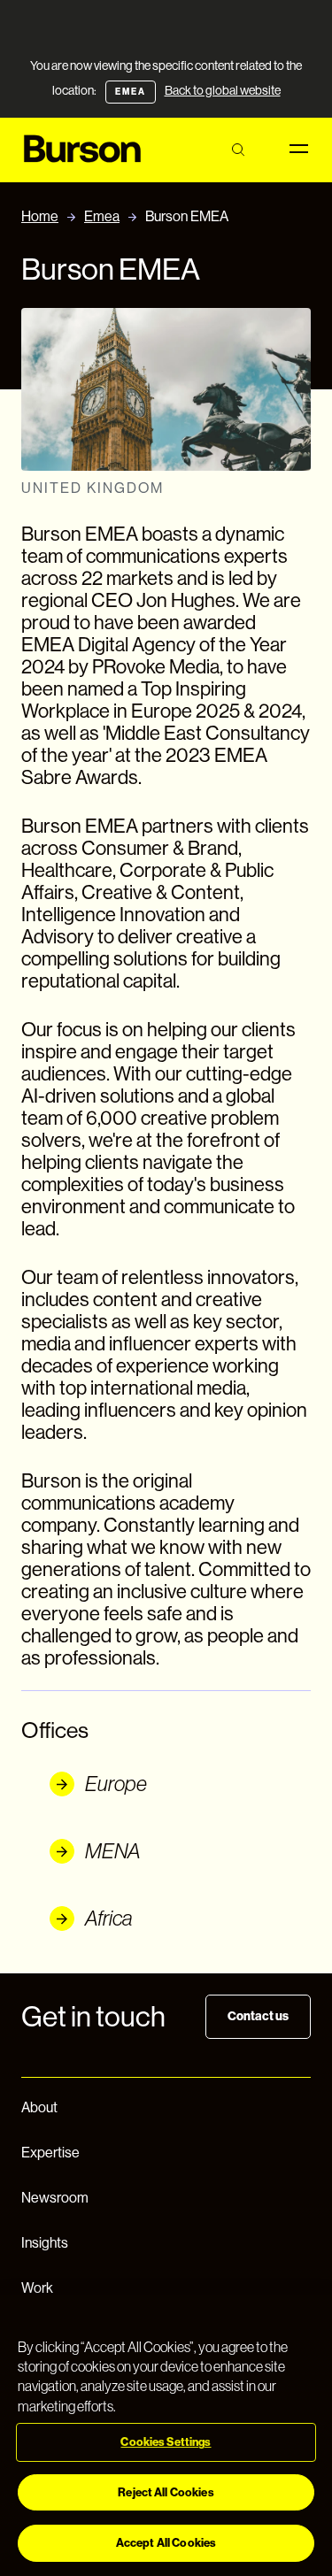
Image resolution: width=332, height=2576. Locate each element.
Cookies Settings (166, 2442)
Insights (45, 2243)
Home (40, 216)
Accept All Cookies (166, 2543)
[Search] (238, 150)
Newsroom (55, 2198)
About (39, 2107)
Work (37, 2288)
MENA (113, 1851)
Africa (109, 1918)
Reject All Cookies (166, 2492)
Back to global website (223, 90)
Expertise (50, 2153)
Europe (116, 1784)
